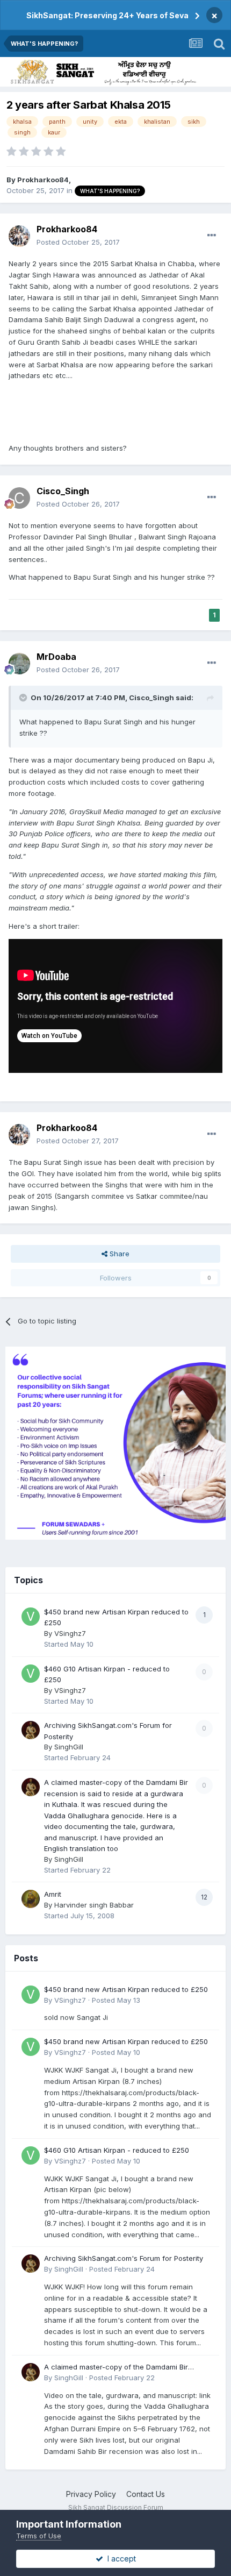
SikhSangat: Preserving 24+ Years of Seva (107, 15)
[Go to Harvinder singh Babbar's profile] (31, 1899)
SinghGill (69, 1747)
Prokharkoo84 (43, 180)
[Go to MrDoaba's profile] (19, 664)
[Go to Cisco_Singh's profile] (19, 498)
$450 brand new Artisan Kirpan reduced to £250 (126, 1989)
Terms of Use (39, 2536)
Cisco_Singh (63, 491)
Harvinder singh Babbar (94, 1905)
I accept (120, 2559)
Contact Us (146, 2494)
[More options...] (212, 236)
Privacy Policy (91, 2494)
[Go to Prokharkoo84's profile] (19, 236)
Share (118, 1254)
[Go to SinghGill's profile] (31, 1730)
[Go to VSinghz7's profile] (31, 1617)
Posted (78, 242)
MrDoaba (56, 657)
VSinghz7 (70, 1633)
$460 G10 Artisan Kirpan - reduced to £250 (117, 2150)
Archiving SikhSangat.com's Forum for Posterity (124, 2258)
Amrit (53, 1894)
